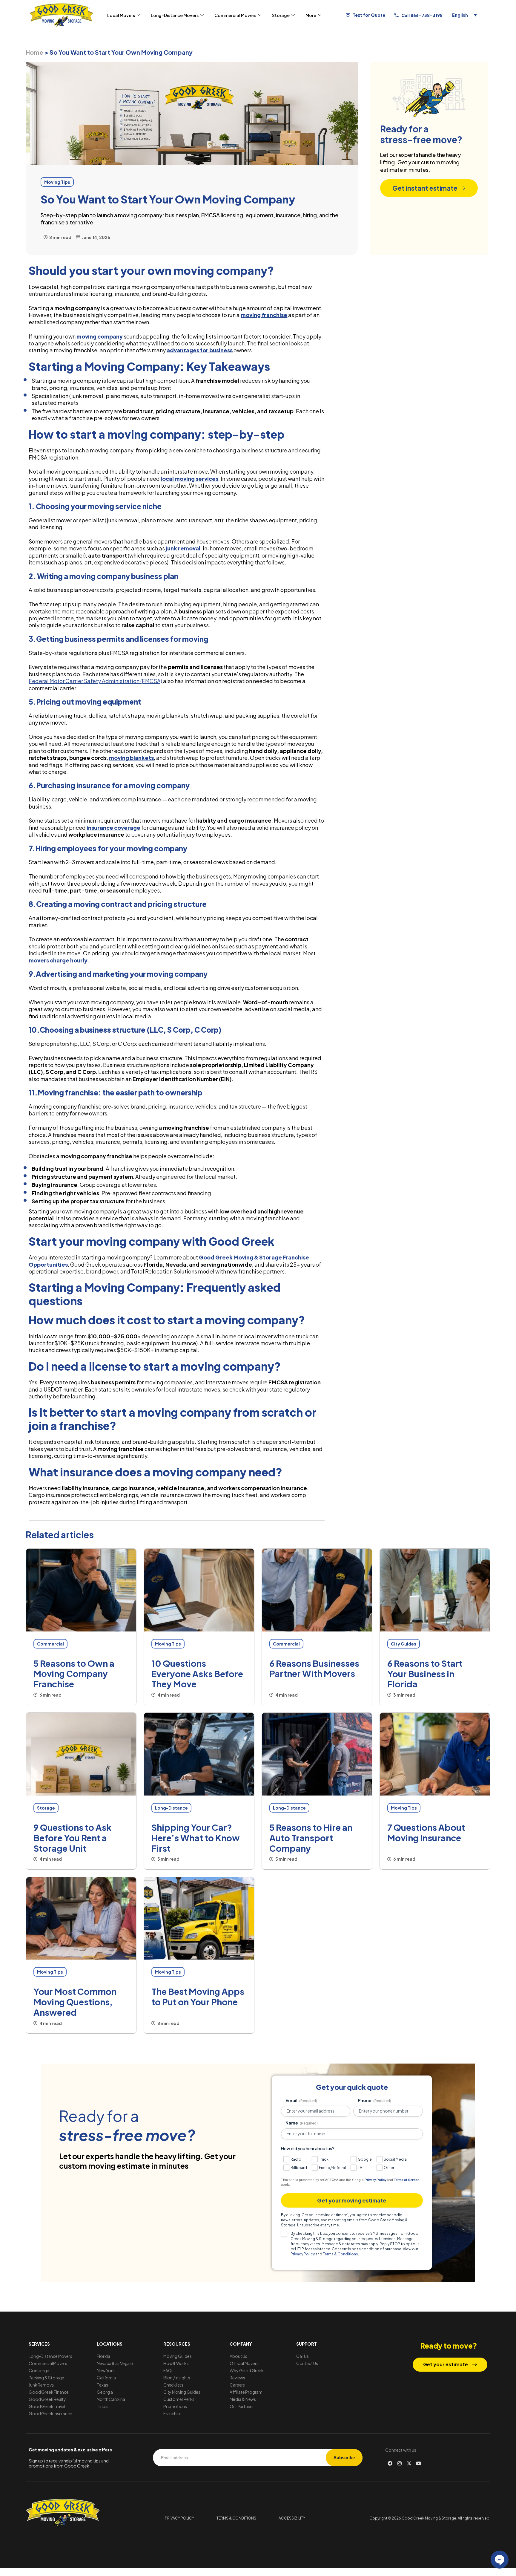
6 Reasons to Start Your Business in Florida (425, 1674)
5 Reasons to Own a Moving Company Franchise (74, 1674)
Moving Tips (168, 1644)
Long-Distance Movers (175, 15)
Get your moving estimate (352, 2200)
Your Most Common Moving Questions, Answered (75, 2002)
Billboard (299, 2168)
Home (34, 52)
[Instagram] (400, 2463)
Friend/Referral (332, 2168)
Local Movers (121, 15)
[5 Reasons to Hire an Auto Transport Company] (317, 1754)
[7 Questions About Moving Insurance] (435, 1754)
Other (389, 2168)
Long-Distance (171, 1808)
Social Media (395, 2159)
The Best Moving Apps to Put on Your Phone (198, 1996)
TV (360, 2168)
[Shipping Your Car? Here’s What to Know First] (199, 1754)
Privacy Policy (375, 2180)
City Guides (404, 1644)
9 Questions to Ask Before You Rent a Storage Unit (72, 1838)
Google (365, 2159)
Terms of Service (407, 2180)
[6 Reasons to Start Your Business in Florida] (435, 1590)
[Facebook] (390, 2463)
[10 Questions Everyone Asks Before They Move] (199, 1590)
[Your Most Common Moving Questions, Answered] (81, 1918)
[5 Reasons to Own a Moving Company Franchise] (81, 1590)
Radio (296, 2159)
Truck (324, 2159)
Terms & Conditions (340, 2254)
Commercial (50, 1644)
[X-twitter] (409, 2463)
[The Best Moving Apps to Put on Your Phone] (199, 1918)
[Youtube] (419, 2463)
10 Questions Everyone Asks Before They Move (197, 1674)
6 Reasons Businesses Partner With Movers (314, 1668)
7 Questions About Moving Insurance (426, 1832)
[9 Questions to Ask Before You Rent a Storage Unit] (81, 1754)
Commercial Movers (235, 15)
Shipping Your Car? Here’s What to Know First (196, 1838)
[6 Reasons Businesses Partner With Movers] (317, 1590)
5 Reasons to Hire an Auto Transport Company (311, 1838)
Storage (281, 15)
